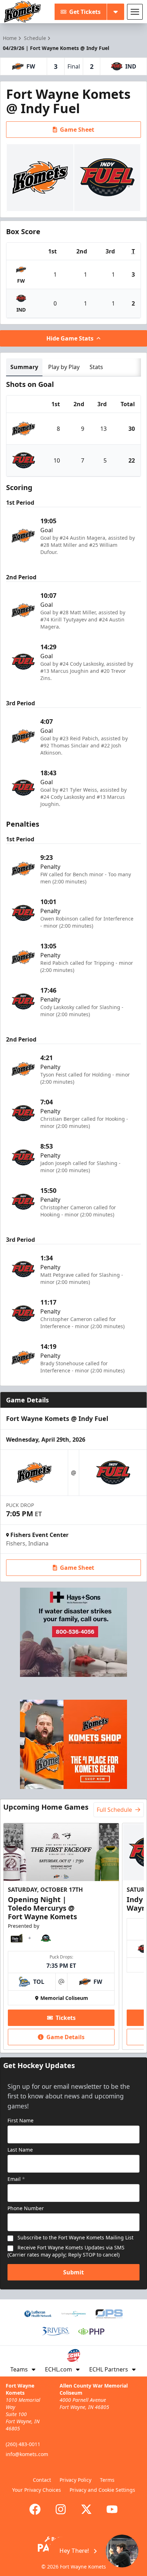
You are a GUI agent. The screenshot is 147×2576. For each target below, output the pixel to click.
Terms (107, 2480)
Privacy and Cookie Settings (102, 2490)
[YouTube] (112, 2509)
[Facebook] (35, 2509)
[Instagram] (61, 2509)
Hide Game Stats (70, 338)
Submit (73, 2272)
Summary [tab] (24, 367)
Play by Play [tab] (64, 367)
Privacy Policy (75, 2480)
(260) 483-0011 (23, 2444)
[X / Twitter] (86, 2509)
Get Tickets (85, 12)
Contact (42, 2480)
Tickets (66, 2018)
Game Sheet (77, 130)
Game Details (65, 2037)
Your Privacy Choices (37, 2490)
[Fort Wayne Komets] (22, 12)
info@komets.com (27, 2454)
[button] (94, 2551)
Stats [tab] (96, 367)
